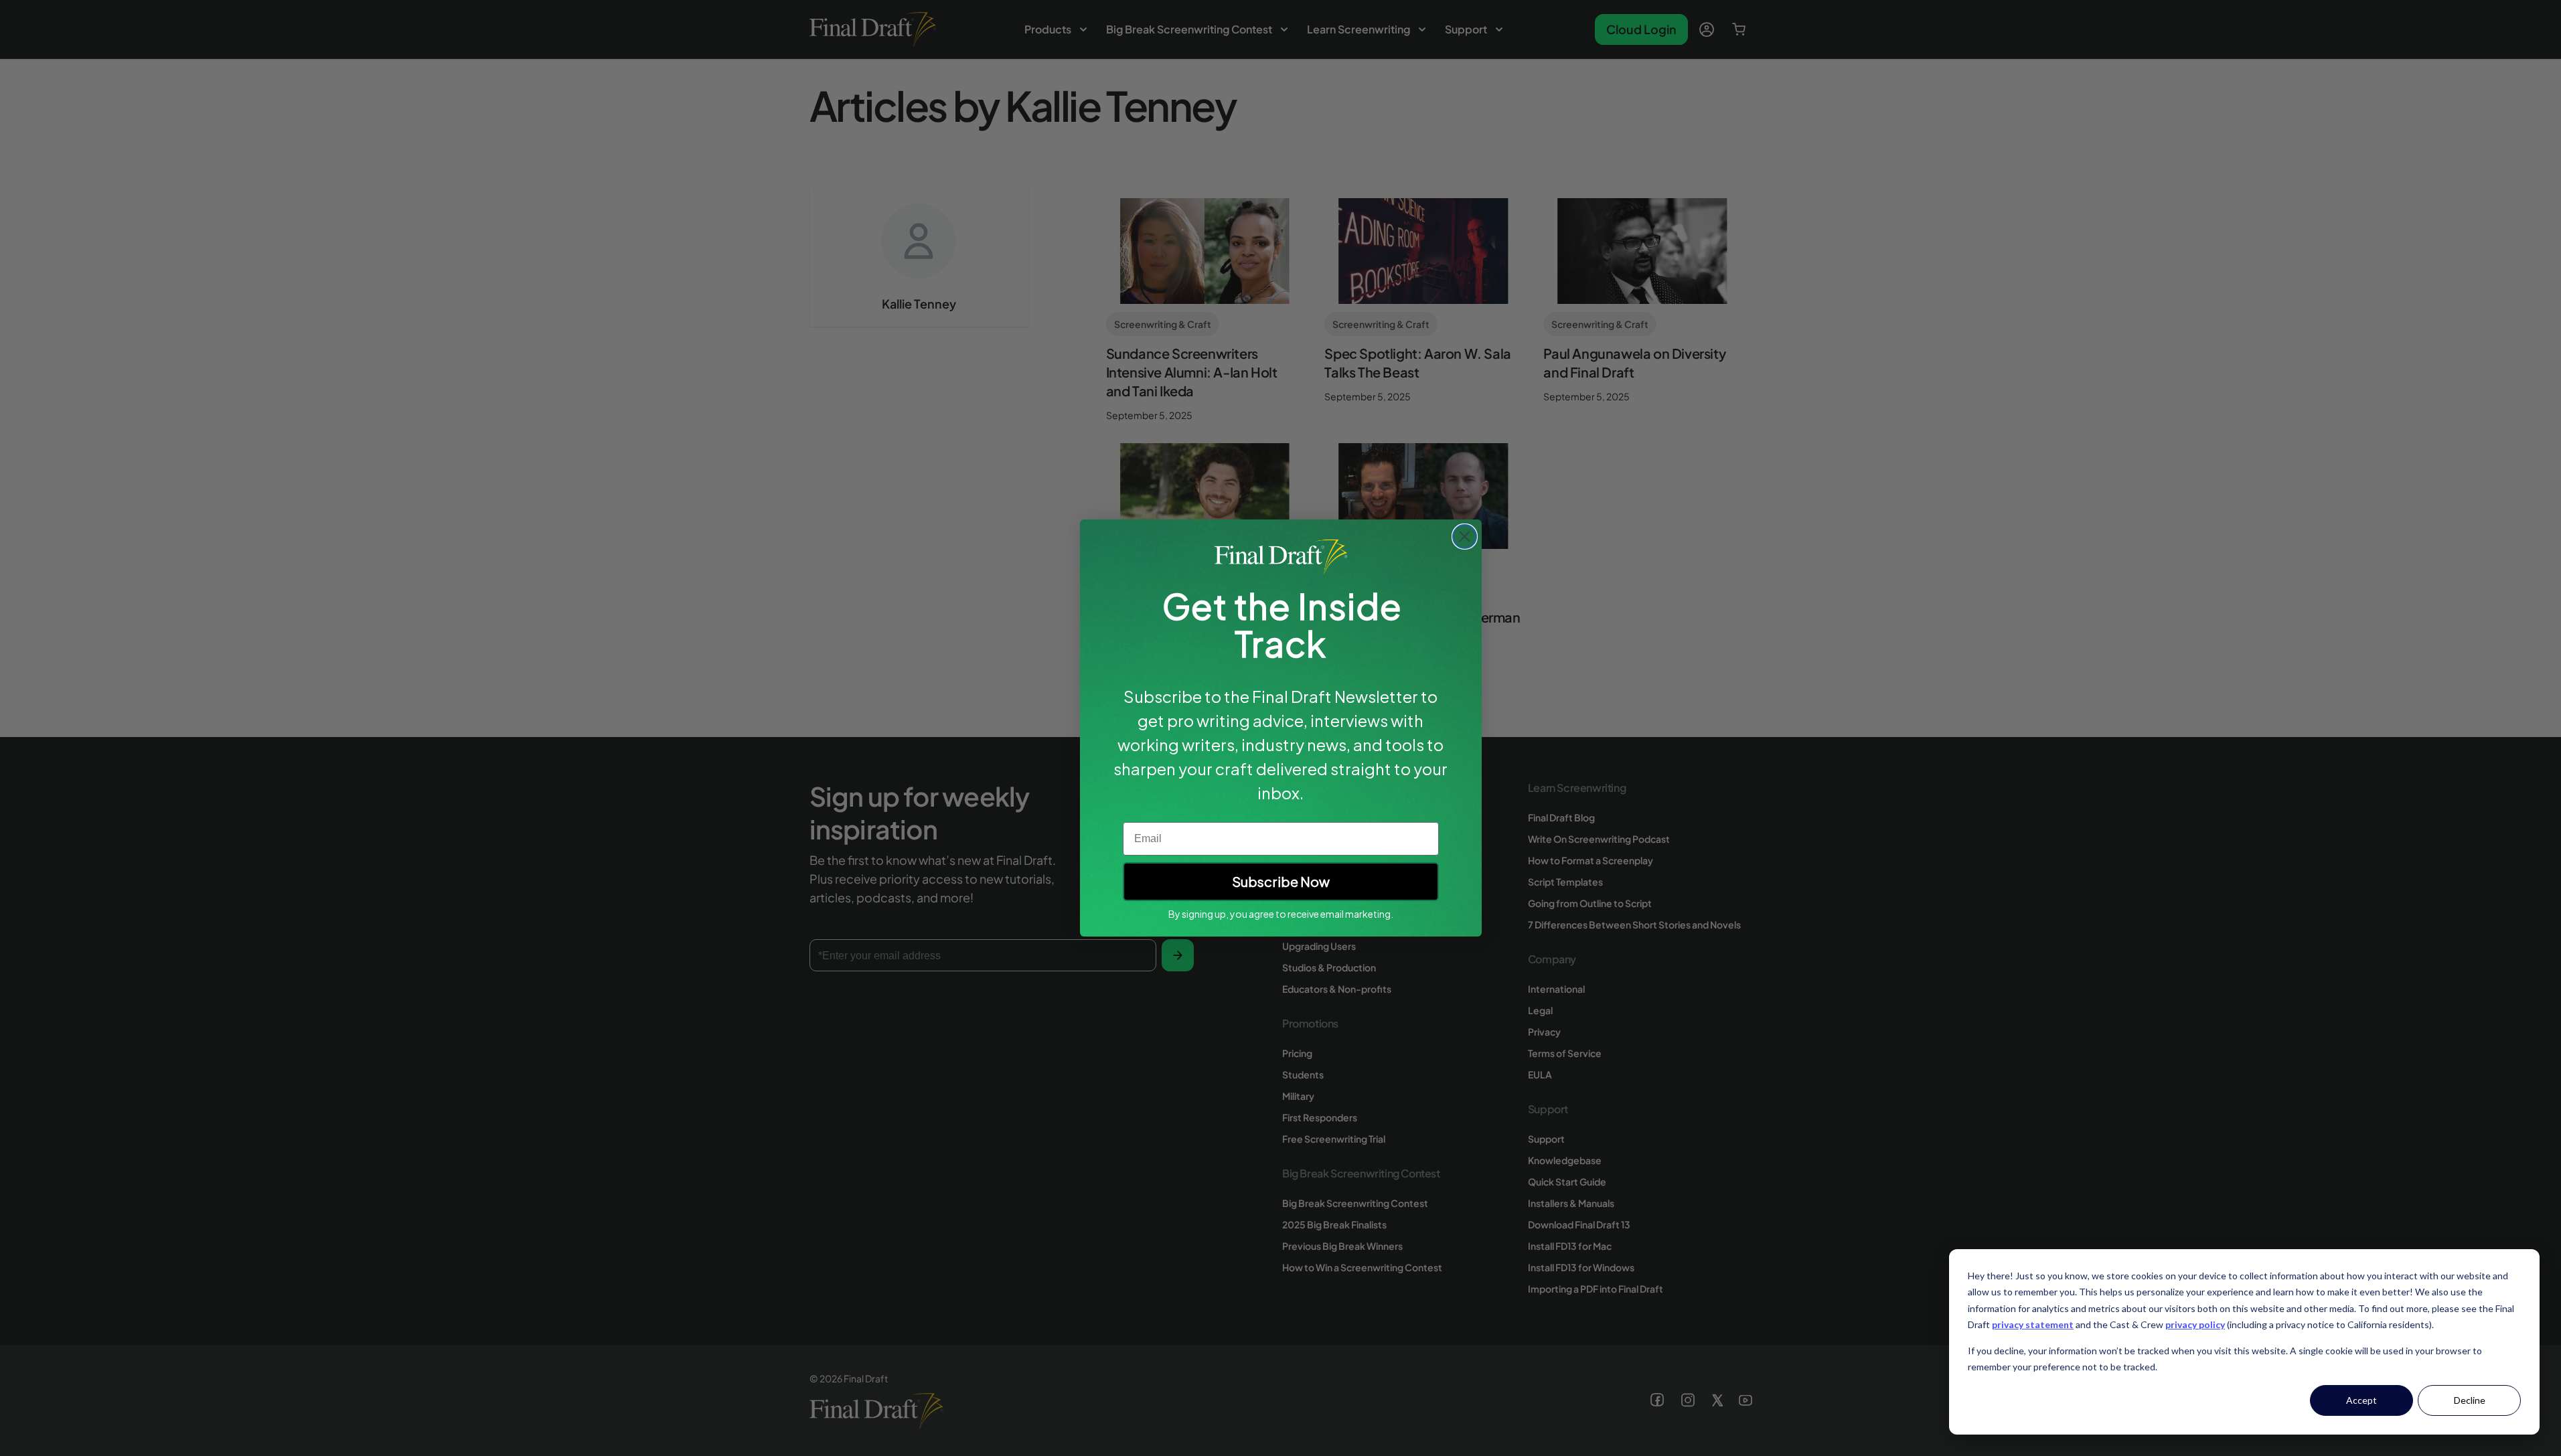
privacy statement (2033, 1324)
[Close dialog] (1465, 537)
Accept (2361, 1400)
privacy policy (2195, 1324)
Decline (2470, 1400)
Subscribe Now (1281, 881)
